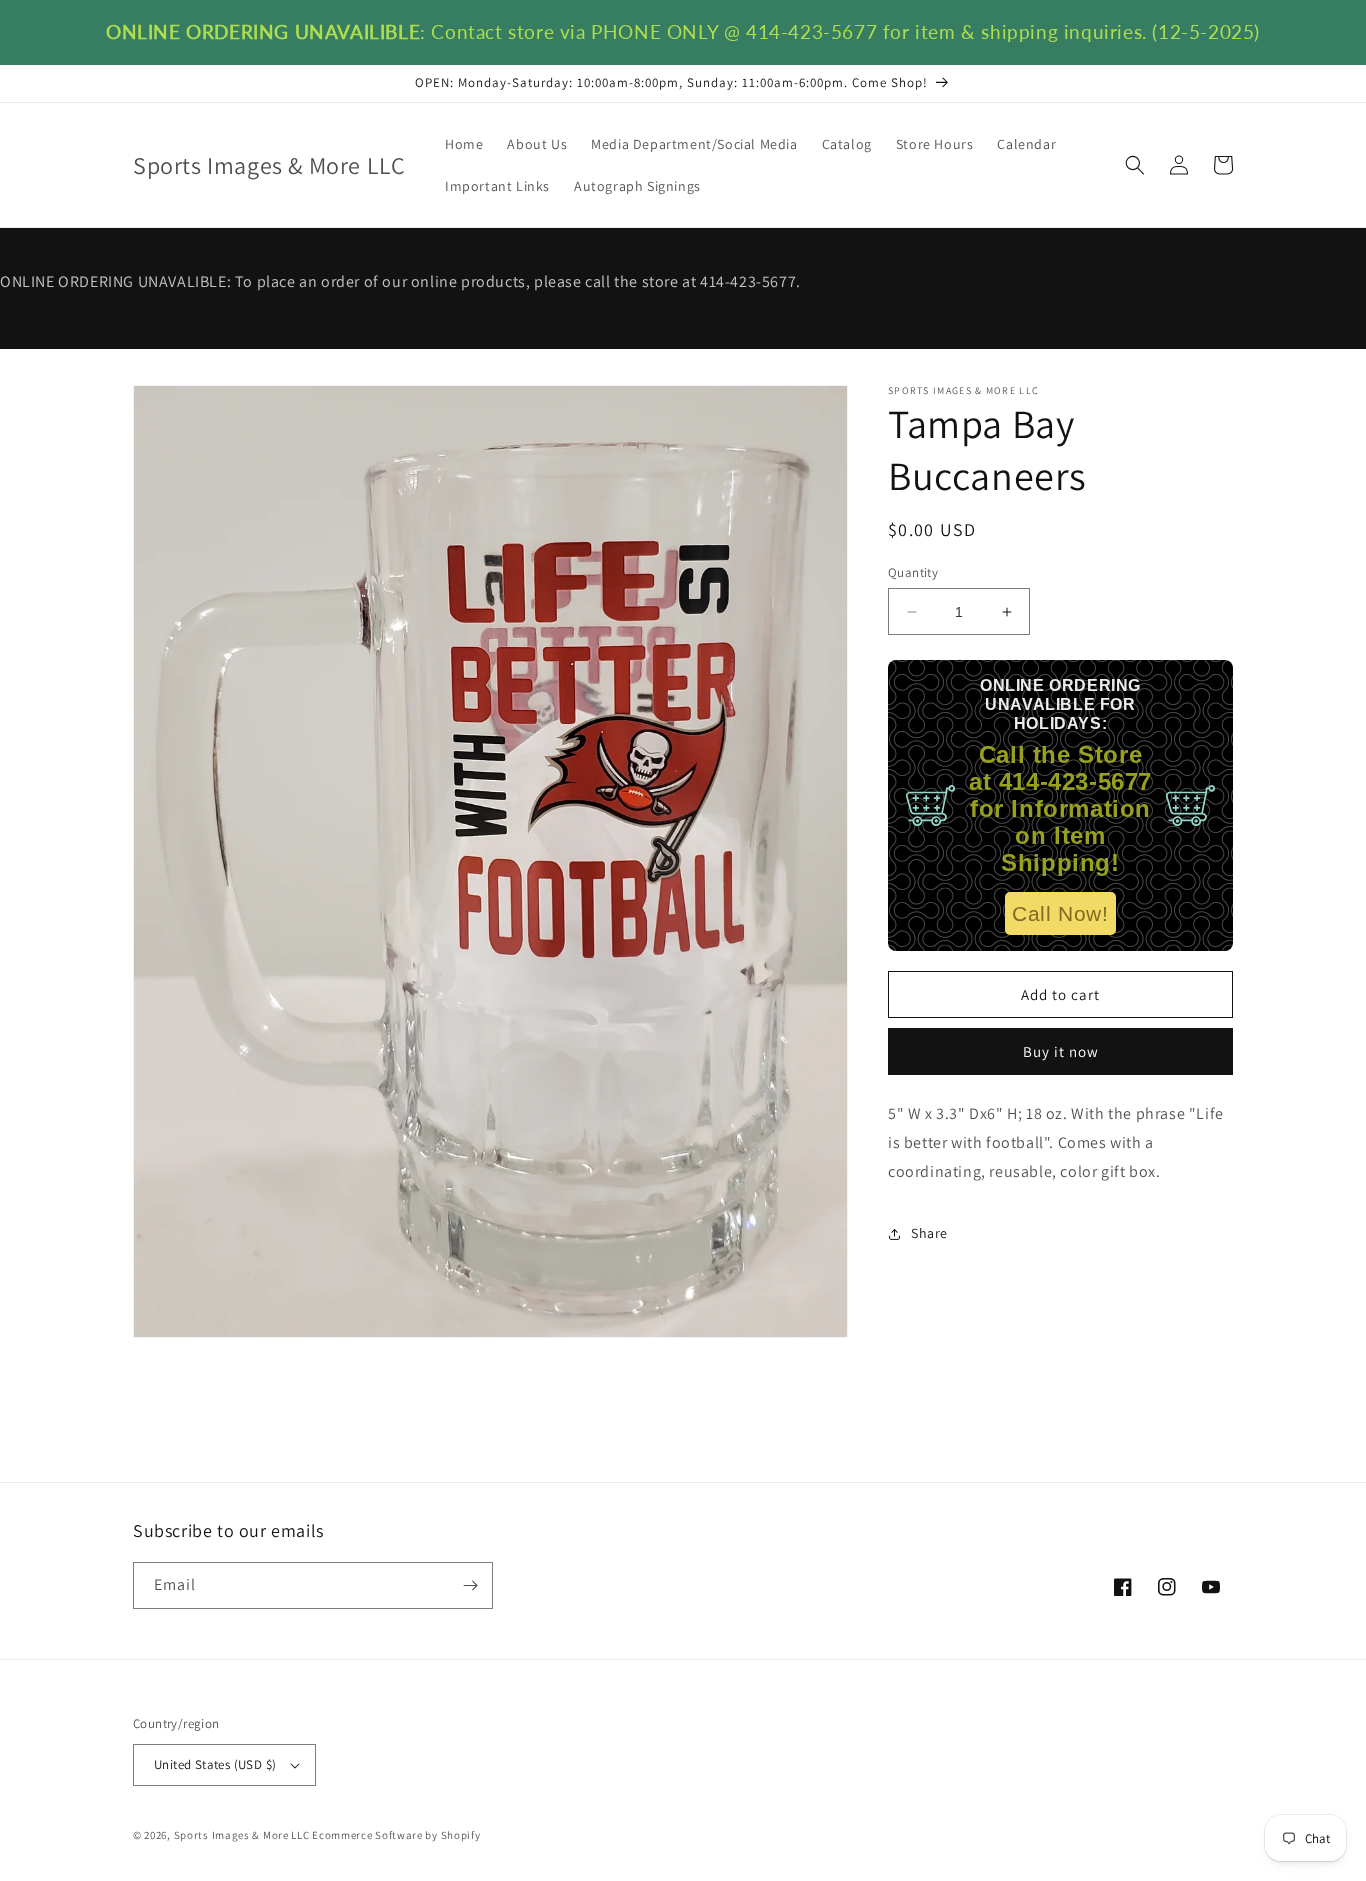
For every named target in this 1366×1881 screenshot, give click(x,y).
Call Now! (1060, 913)
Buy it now (1061, 1051)
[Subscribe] (470, 1585)
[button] (1135, 165)
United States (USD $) (215, 1764)
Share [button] (929, 1233)
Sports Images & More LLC (242, 1835)
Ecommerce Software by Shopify (396, 1835)
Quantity (913, 572)
